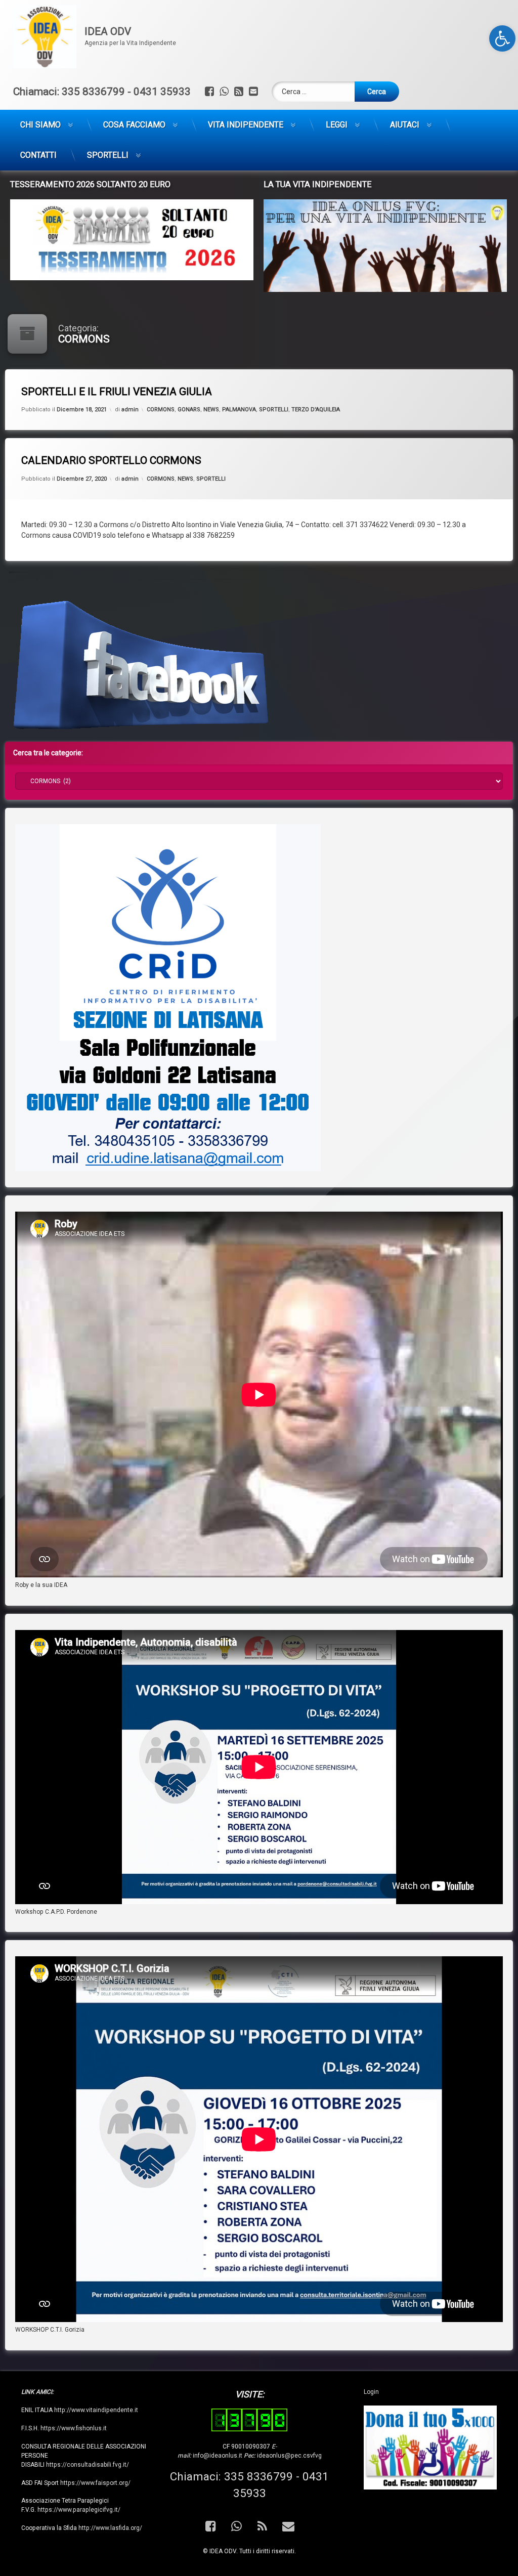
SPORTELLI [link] (108, 155)
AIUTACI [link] (405, 125)
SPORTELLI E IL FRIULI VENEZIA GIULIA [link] (117, 392)
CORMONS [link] (161, 410)
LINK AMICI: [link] (37, 2392)
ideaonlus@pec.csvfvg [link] (289, 2456)
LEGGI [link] (337, 125)
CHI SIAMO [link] (40, 125)
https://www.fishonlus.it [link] (74, 2428)
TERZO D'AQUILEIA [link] (316, 410)
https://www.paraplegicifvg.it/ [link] (79, 2510)
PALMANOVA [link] (239, 410)
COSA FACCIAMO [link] (134, 125)
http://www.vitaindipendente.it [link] (96, 2410)
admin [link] (130, 410)
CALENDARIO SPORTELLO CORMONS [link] (111, 460)
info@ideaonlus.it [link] (218, 2456)
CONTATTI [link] (38, 155)
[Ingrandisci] (308, 837)
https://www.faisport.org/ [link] (95, 2483)
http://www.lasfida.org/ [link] (110, 2528)
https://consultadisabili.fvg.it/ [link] (88, 2465)
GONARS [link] (189, 410)
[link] (502, 38)
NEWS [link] (211, 410)
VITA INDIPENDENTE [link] (246, 125)
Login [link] (371, 2392)
